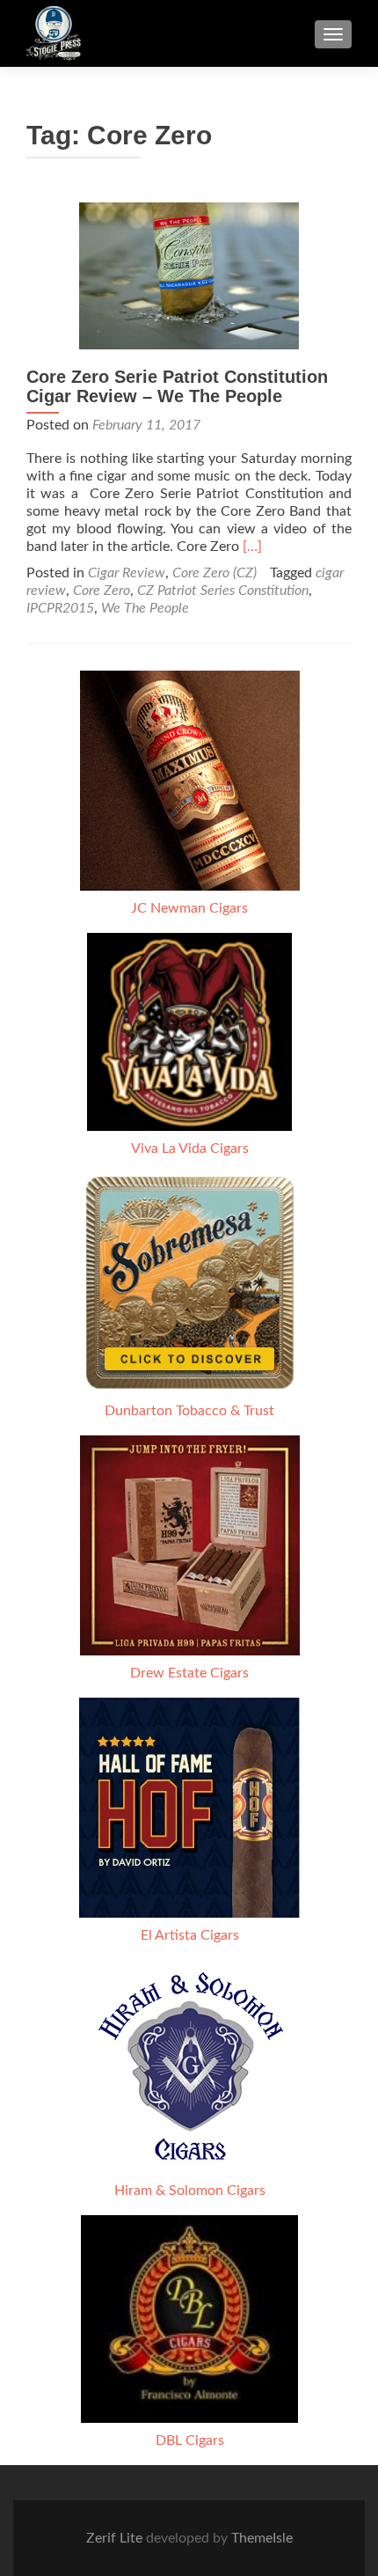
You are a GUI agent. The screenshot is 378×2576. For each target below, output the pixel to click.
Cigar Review (127, 573)
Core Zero (102, 591)
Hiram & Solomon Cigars (190, 2191)
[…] (252, 547)
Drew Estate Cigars (189, 1673)
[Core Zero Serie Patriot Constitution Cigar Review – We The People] (189, 275)
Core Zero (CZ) (214, 573)
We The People (145, 608)
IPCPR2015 (60, 608)
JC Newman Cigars (189, 908)
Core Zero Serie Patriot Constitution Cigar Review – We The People (177, 386)
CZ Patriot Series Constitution (223, 591)
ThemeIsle (262, 2538)
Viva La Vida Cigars (190, 1149)
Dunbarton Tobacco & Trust (189, 1411)
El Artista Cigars (190, 1935)
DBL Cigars (190, 2440)
